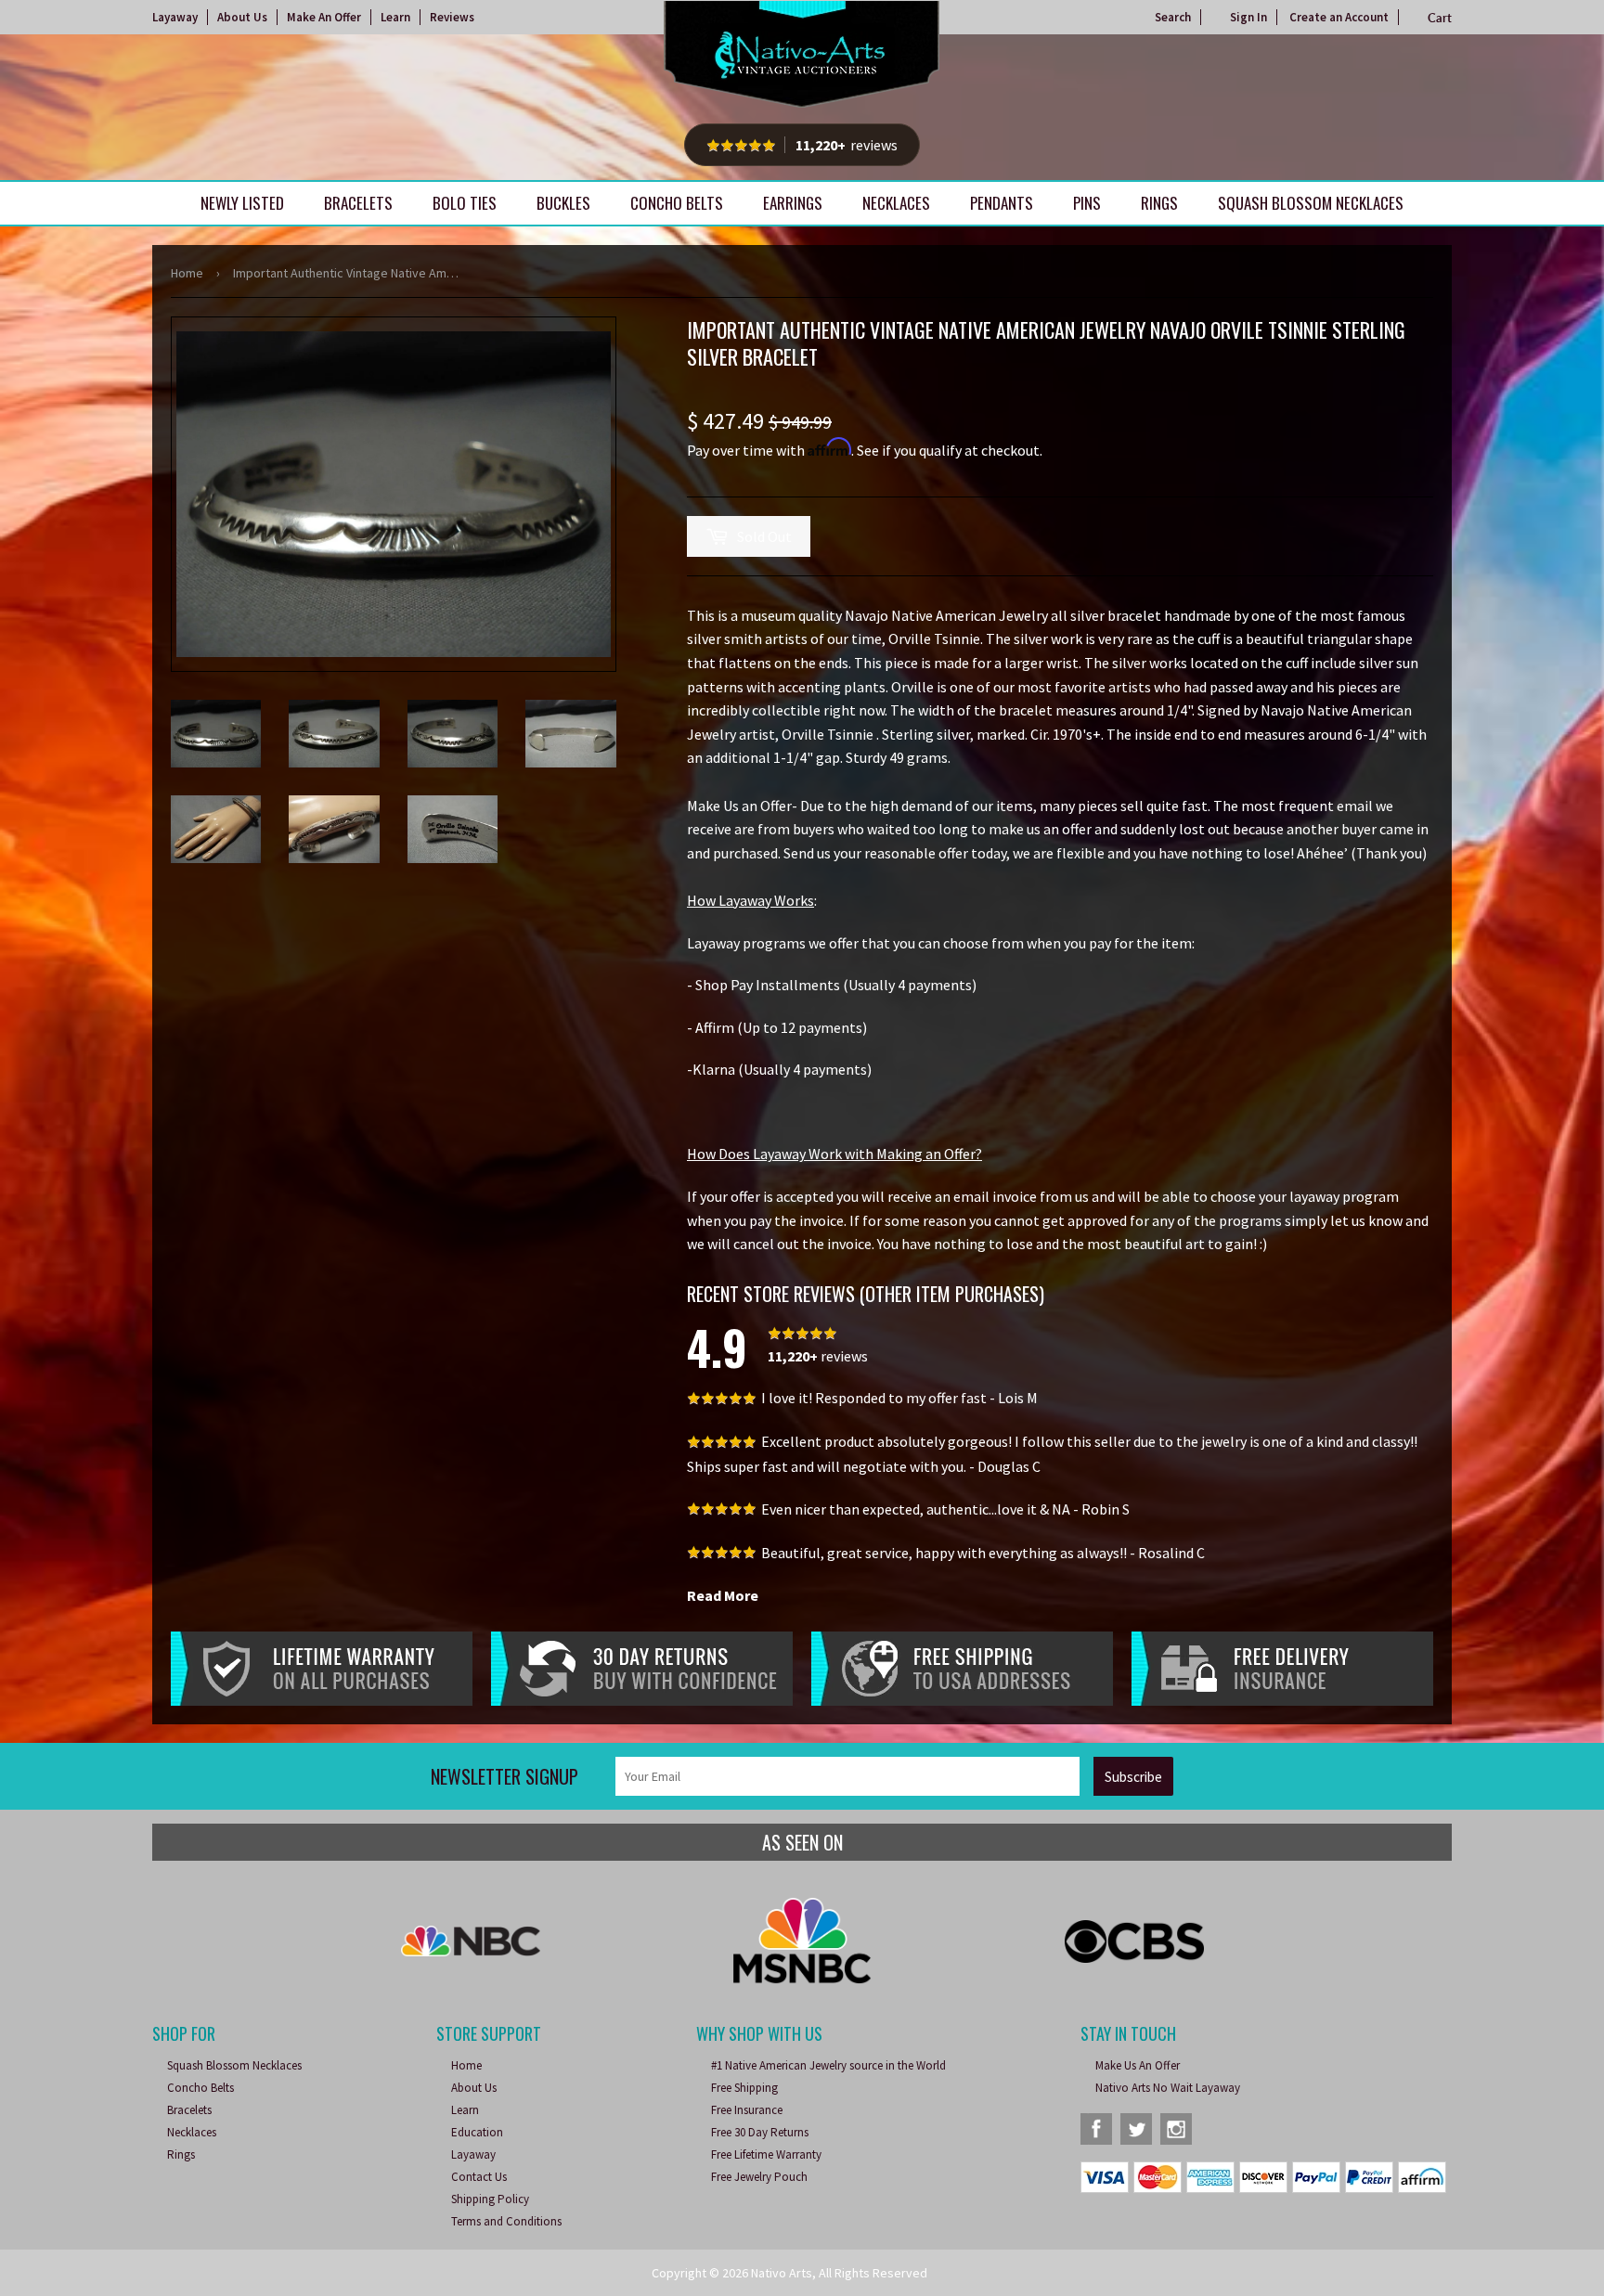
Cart (1440, 18)
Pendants (1002, 203)
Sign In (1248, 17)
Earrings (793, 203)
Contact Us (479, 2177)
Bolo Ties (465, 203)
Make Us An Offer (1138, 2065)
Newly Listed (242, 203)
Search (1173, 17)
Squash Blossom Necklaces (1311, 203)
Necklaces (896, 203)
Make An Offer (324, 17)
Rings (1159, 203)
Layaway (175, 17)
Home (187, 273)
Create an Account (1339, 17)
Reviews (452, 17)
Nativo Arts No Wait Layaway (1168, 2088)
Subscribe (1133, 1777)
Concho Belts (677, 203)
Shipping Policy (490, 2199)
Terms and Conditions (506, 2221)
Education (477, 2132)
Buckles (563, 203)
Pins (1087, 203)
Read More (723, 1595)
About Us (242, 17)
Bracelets (358, 203)
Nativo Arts (782, 2273)
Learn (395, 17)
